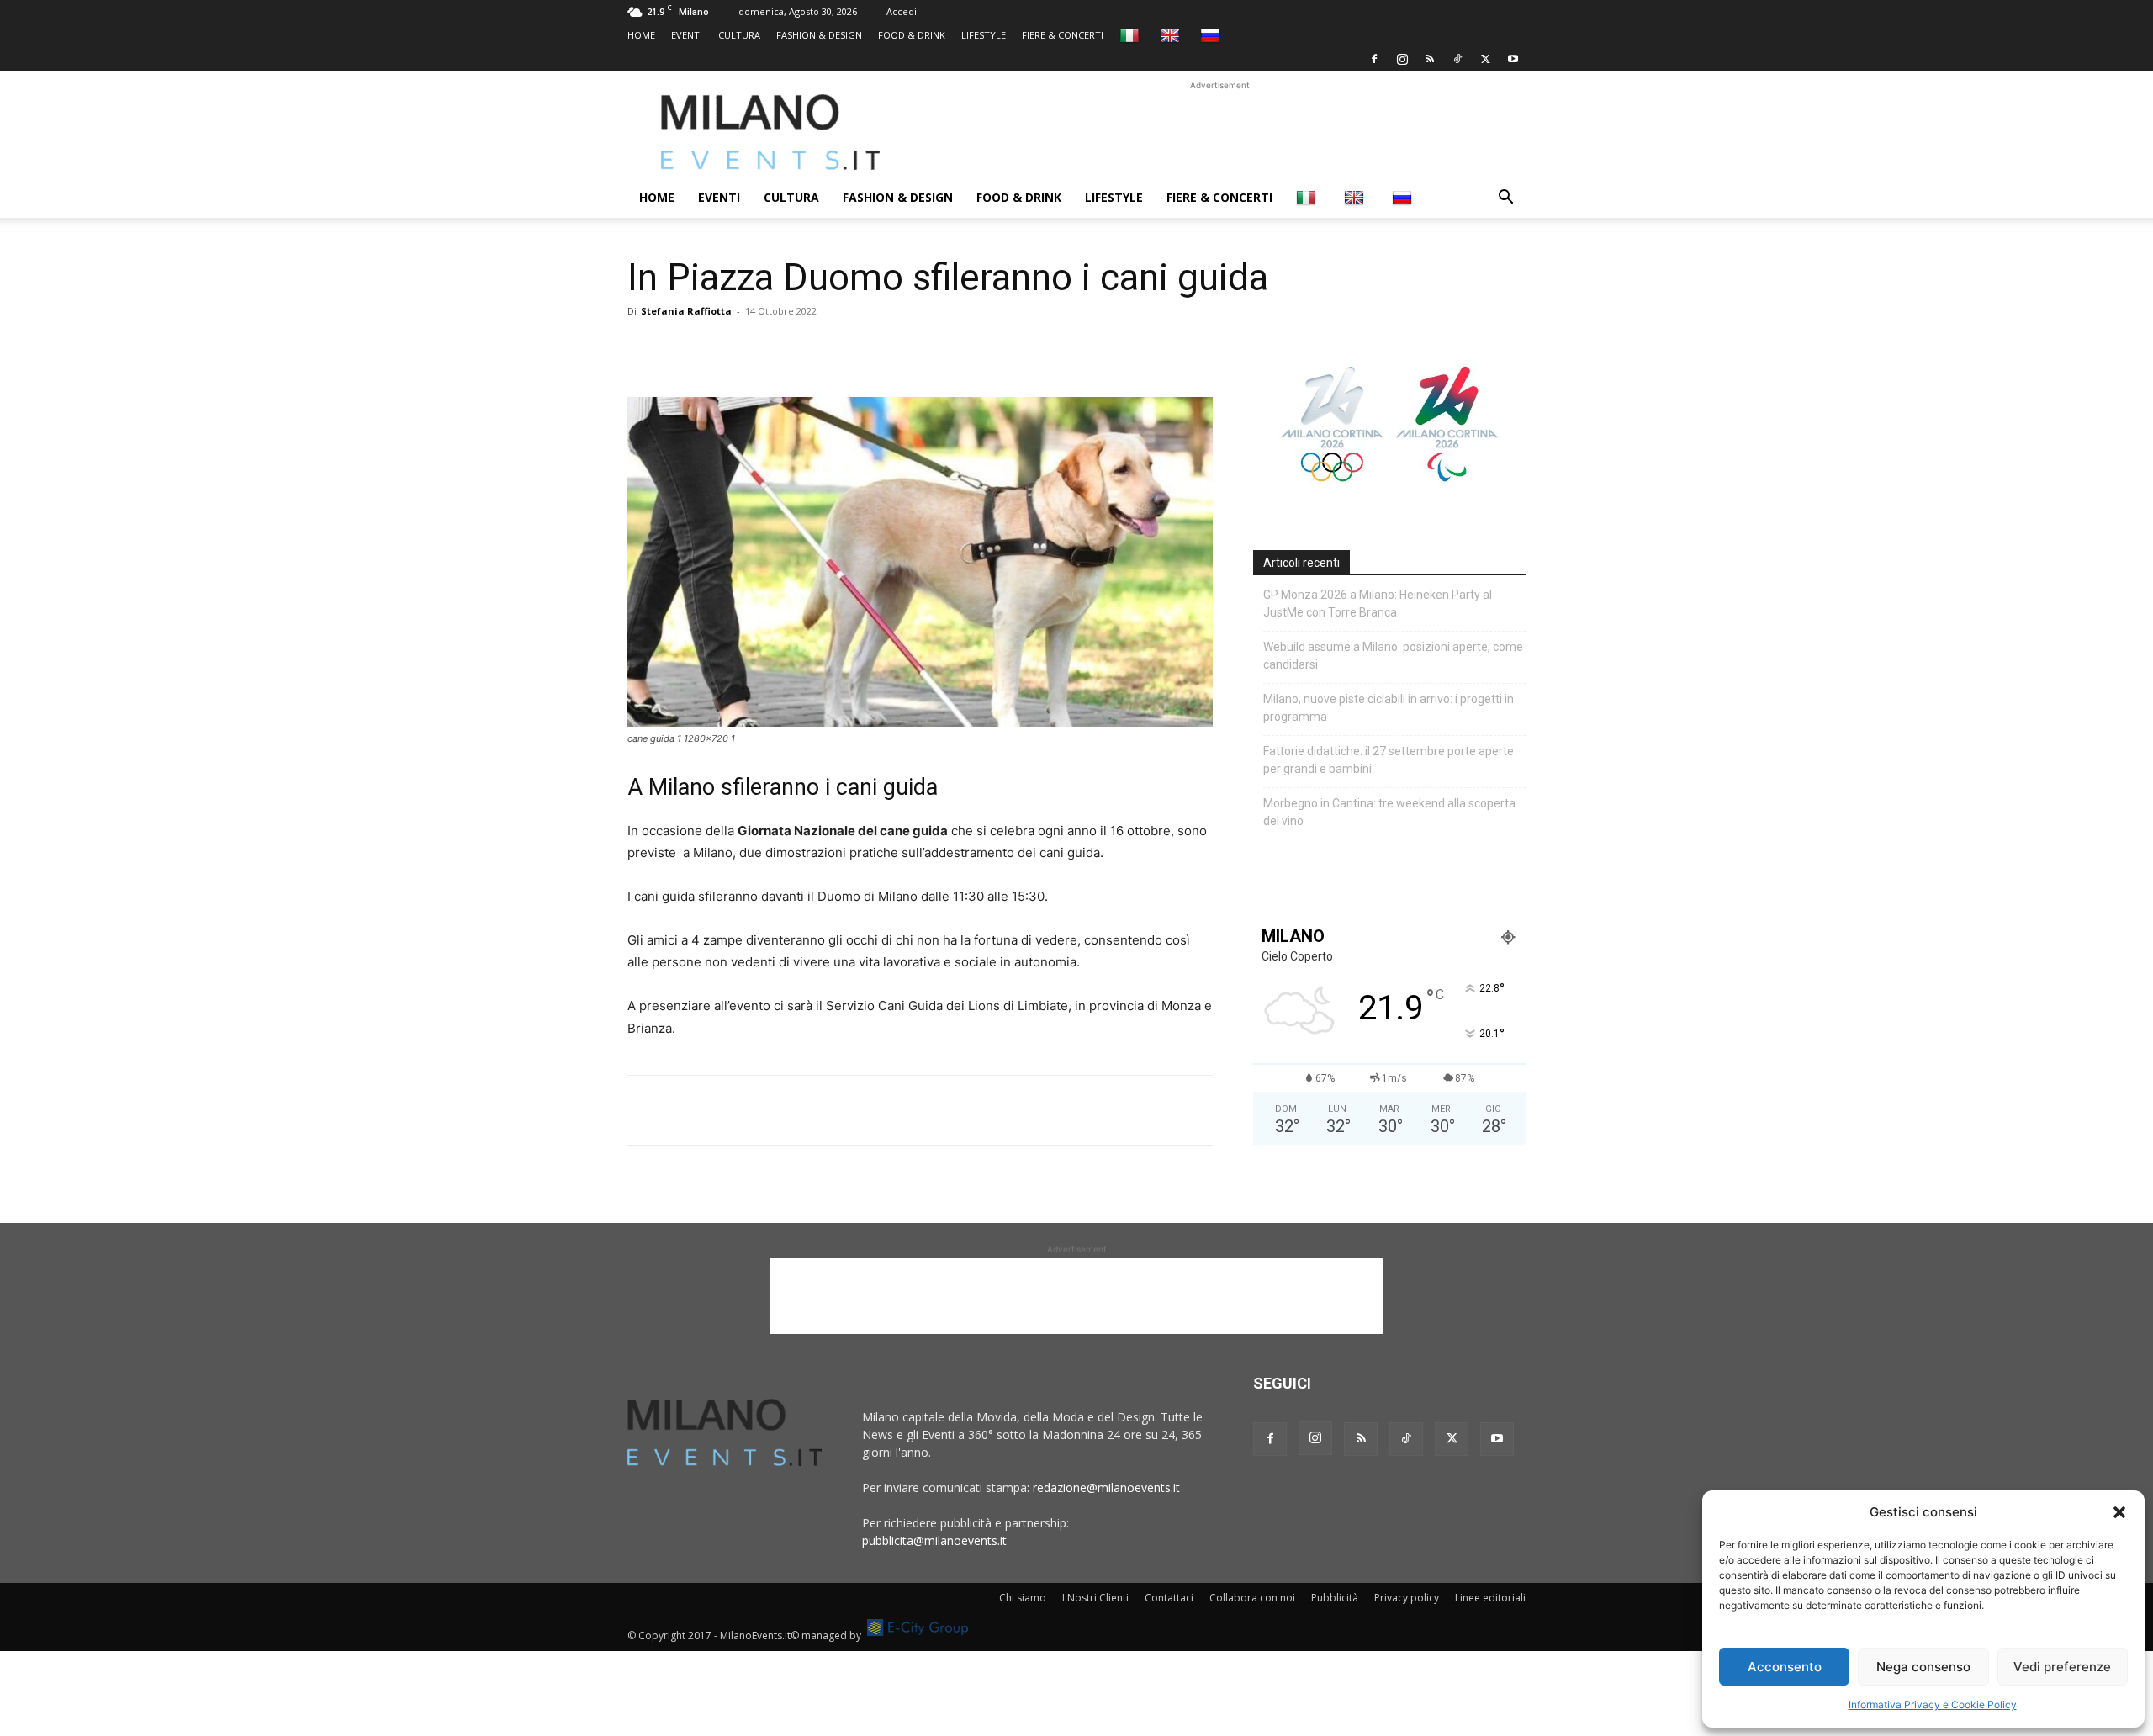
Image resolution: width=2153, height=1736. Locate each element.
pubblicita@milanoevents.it (934, 1540)
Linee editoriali (1490, 1598)
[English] (1172, 35)
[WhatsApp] (722, 349)
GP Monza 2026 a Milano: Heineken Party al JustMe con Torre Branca (1378, 603)
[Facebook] (1374, 59)
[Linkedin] (760, 349)
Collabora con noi (1252, 1598)
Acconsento (1785, 1667)
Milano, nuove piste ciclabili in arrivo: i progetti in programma (1389, 708)
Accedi (902, 11)
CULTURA (739, 35)
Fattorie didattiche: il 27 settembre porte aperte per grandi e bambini (1389, 760)
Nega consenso (1923, 1667)
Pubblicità (1335, 1598)
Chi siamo (1023, 1598)
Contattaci (1169, 1598)
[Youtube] (1513, 59)
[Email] (799, 349)
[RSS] (1430, 59)
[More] (838, 349)
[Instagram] (1402, 59)
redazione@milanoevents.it (1106, 1487)
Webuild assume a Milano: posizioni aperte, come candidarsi (1393, 656)
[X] (1485, 59)
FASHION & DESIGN (819, 35)
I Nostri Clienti (1095, 1598)
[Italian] (1132, 35)
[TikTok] (1457, 59)
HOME (641, 35)
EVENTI (687, 35)
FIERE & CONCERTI (1063, 35)
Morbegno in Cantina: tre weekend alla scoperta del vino (1389, 812)
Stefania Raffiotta (686, 311)
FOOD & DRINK (912, 35)
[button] (2119, 1512)
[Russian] (1212, 35)
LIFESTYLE (984, 35)
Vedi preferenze (2062, 1667)
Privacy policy (1407, 1598)
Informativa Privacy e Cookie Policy (1933, 1704)
